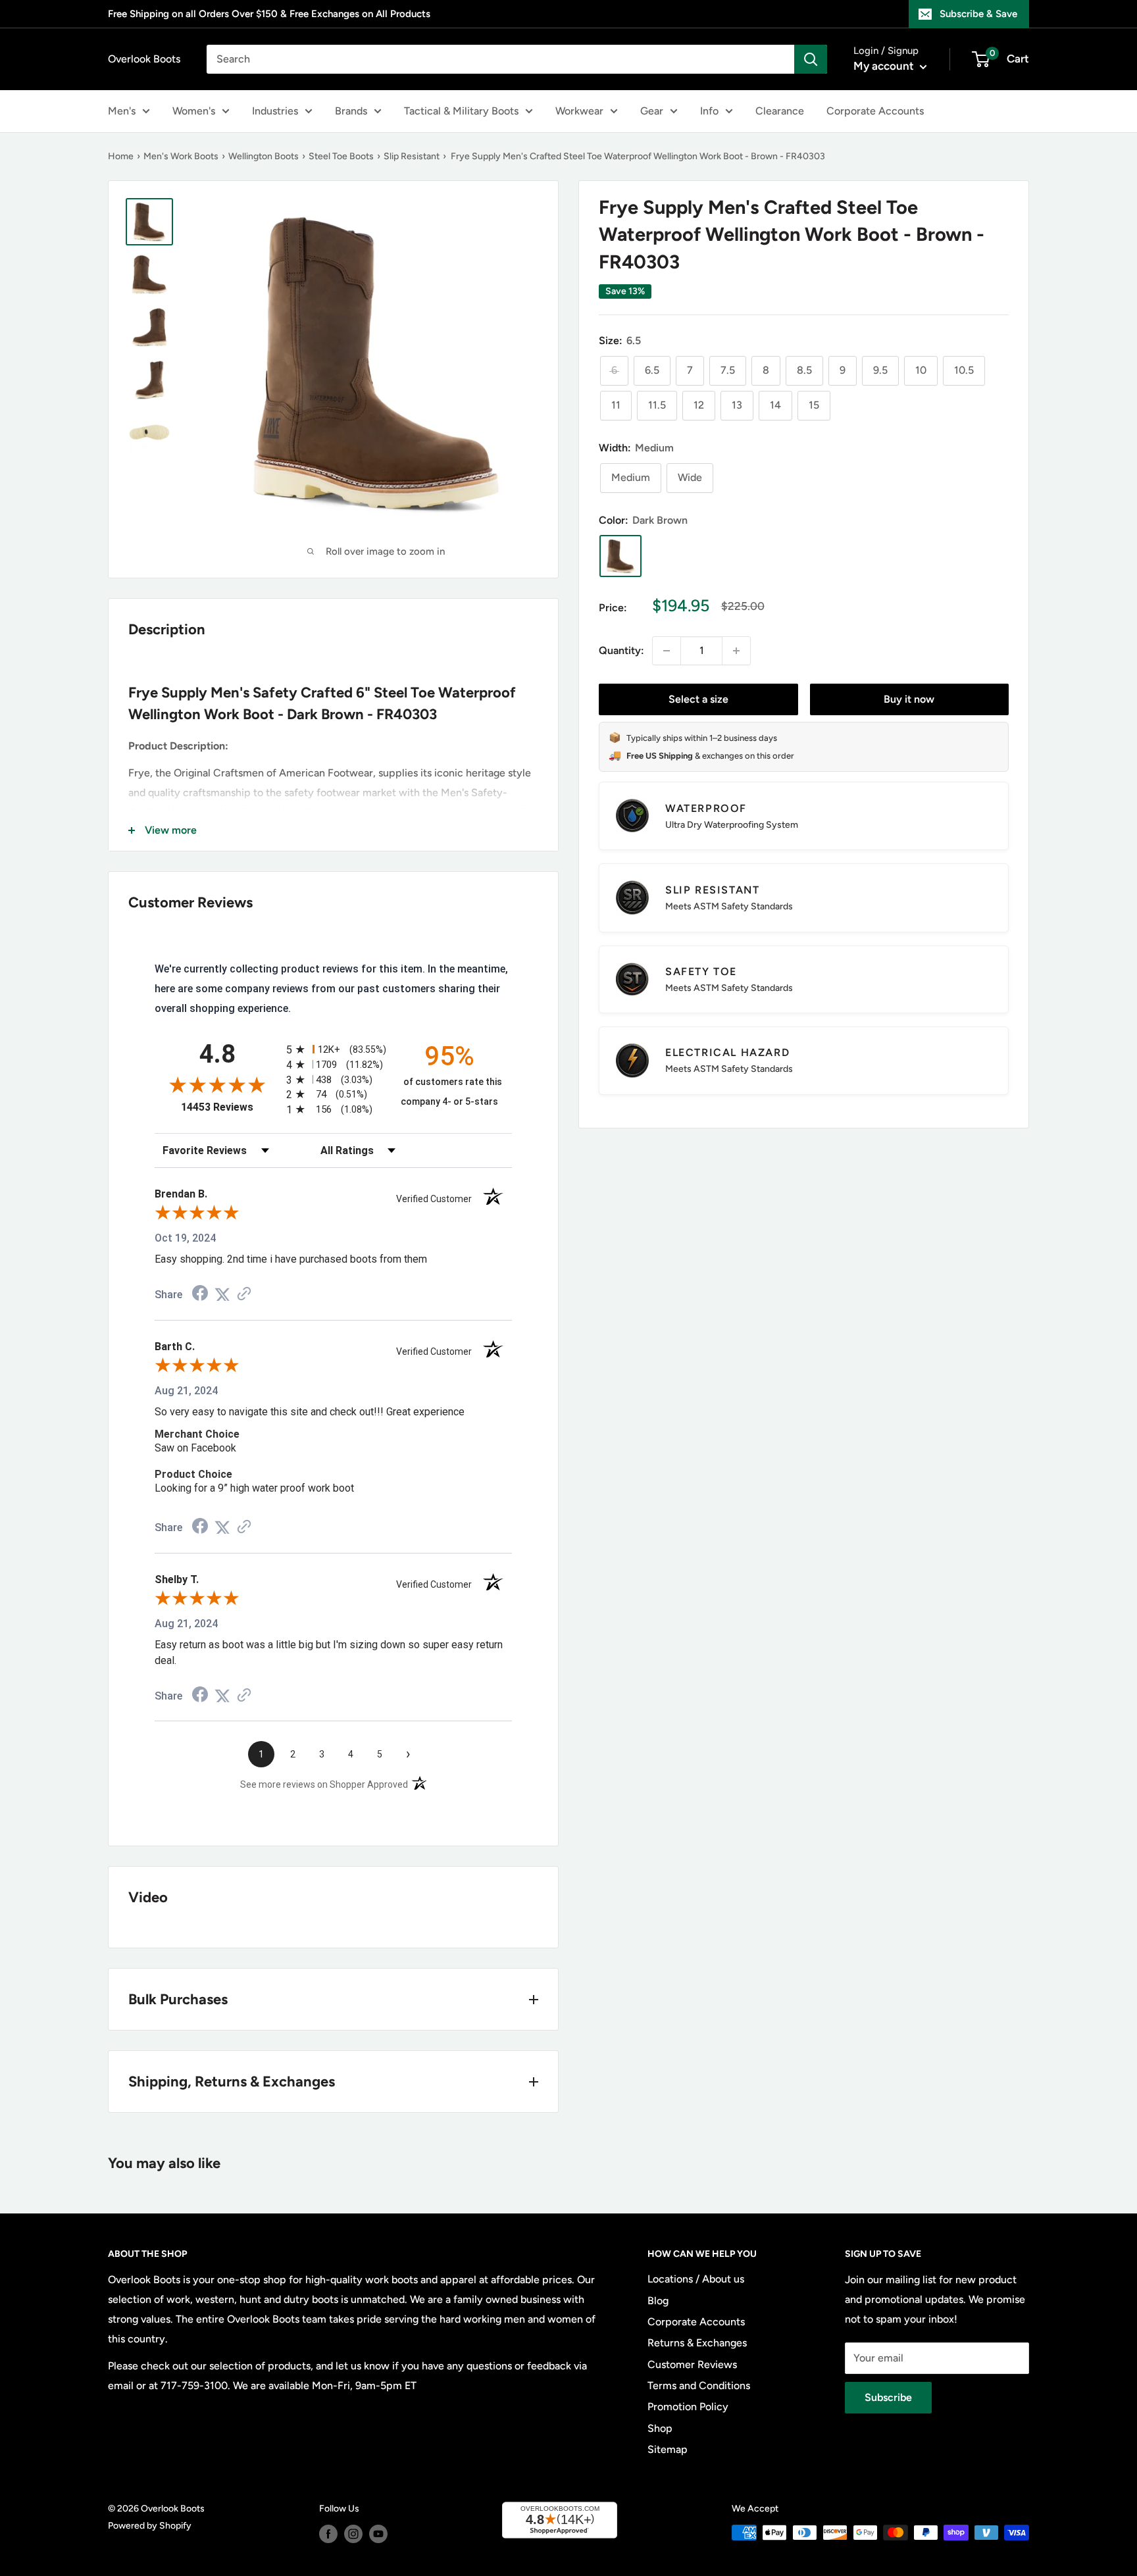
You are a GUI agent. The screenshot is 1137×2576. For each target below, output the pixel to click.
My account (885, 66)
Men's (122, 111)
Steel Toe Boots (341, 156)
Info (709, 111)
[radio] (333, 1049)
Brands (351, 111)
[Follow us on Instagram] (353, 2534)
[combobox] (500, 59)
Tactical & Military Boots (461, 111)
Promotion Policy (688, 2407)
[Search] (811, 59)
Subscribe (888, 2397)
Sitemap (668, 2449)
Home (121, 156)
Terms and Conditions (699, 2386)
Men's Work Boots (181, 156)
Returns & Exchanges (697, 2343)
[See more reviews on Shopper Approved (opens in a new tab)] (244, 1295)
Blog (658, 2301)
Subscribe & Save (978, 14)
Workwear (579, 111)
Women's (194, 111)
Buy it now (909, 699)
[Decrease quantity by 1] (667, 651)
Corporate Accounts (875, 111)
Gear (652, 111)
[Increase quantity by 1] (736, 651)
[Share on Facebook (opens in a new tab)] (200, 1295)
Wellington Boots (264, 156)
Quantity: (621, 650)
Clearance (780, 111)
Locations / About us (696, 2279)
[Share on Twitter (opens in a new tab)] (222, 1295)
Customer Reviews (692, 2364)
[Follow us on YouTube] (378, 2534)
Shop (660, 2428)
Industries (275, 111)
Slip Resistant (412, 156)
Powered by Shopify (150, 2526)
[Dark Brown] (620, 556)
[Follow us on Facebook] (328, 2534)
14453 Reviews (230, 1107)
